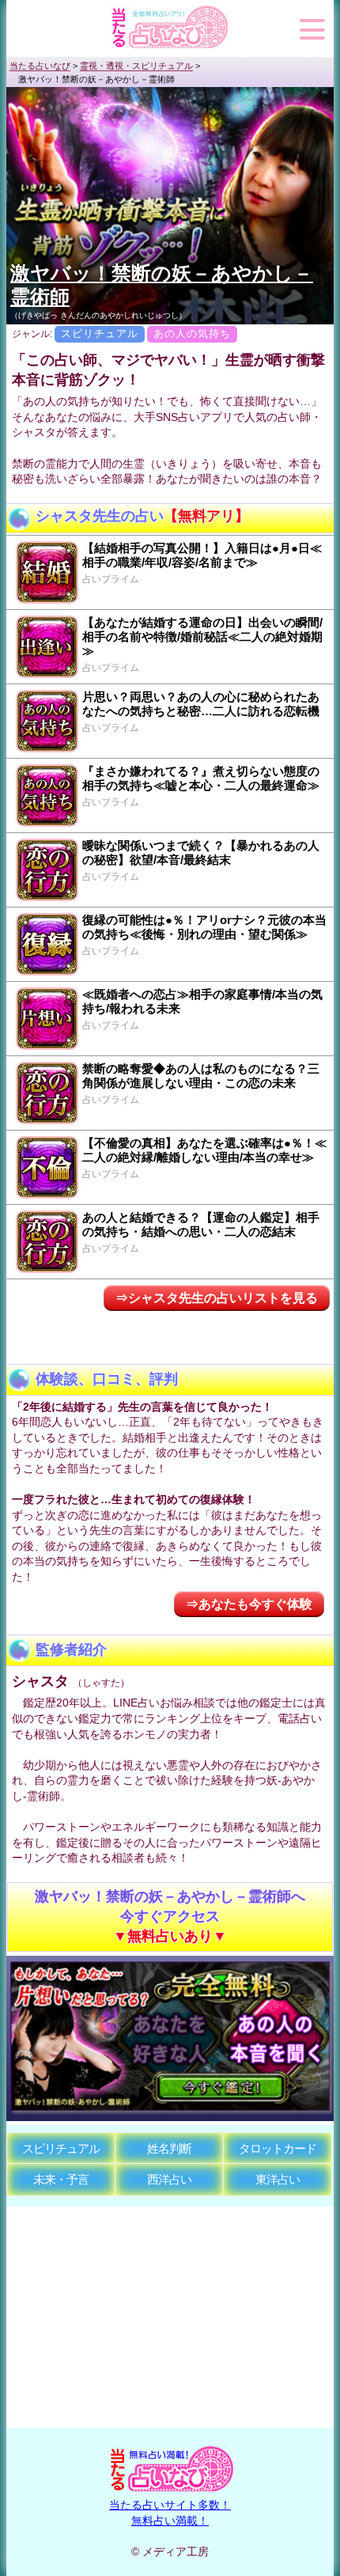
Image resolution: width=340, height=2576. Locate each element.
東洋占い (278, 2179)
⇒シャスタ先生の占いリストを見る (217, 1298)
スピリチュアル (61, 2148)
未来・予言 (61, 2179)
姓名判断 (169, 2148)
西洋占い (169, 2179)
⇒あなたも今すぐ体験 (249, 1604)
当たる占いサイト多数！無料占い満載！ (170, 2513)
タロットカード (278, 2148)
